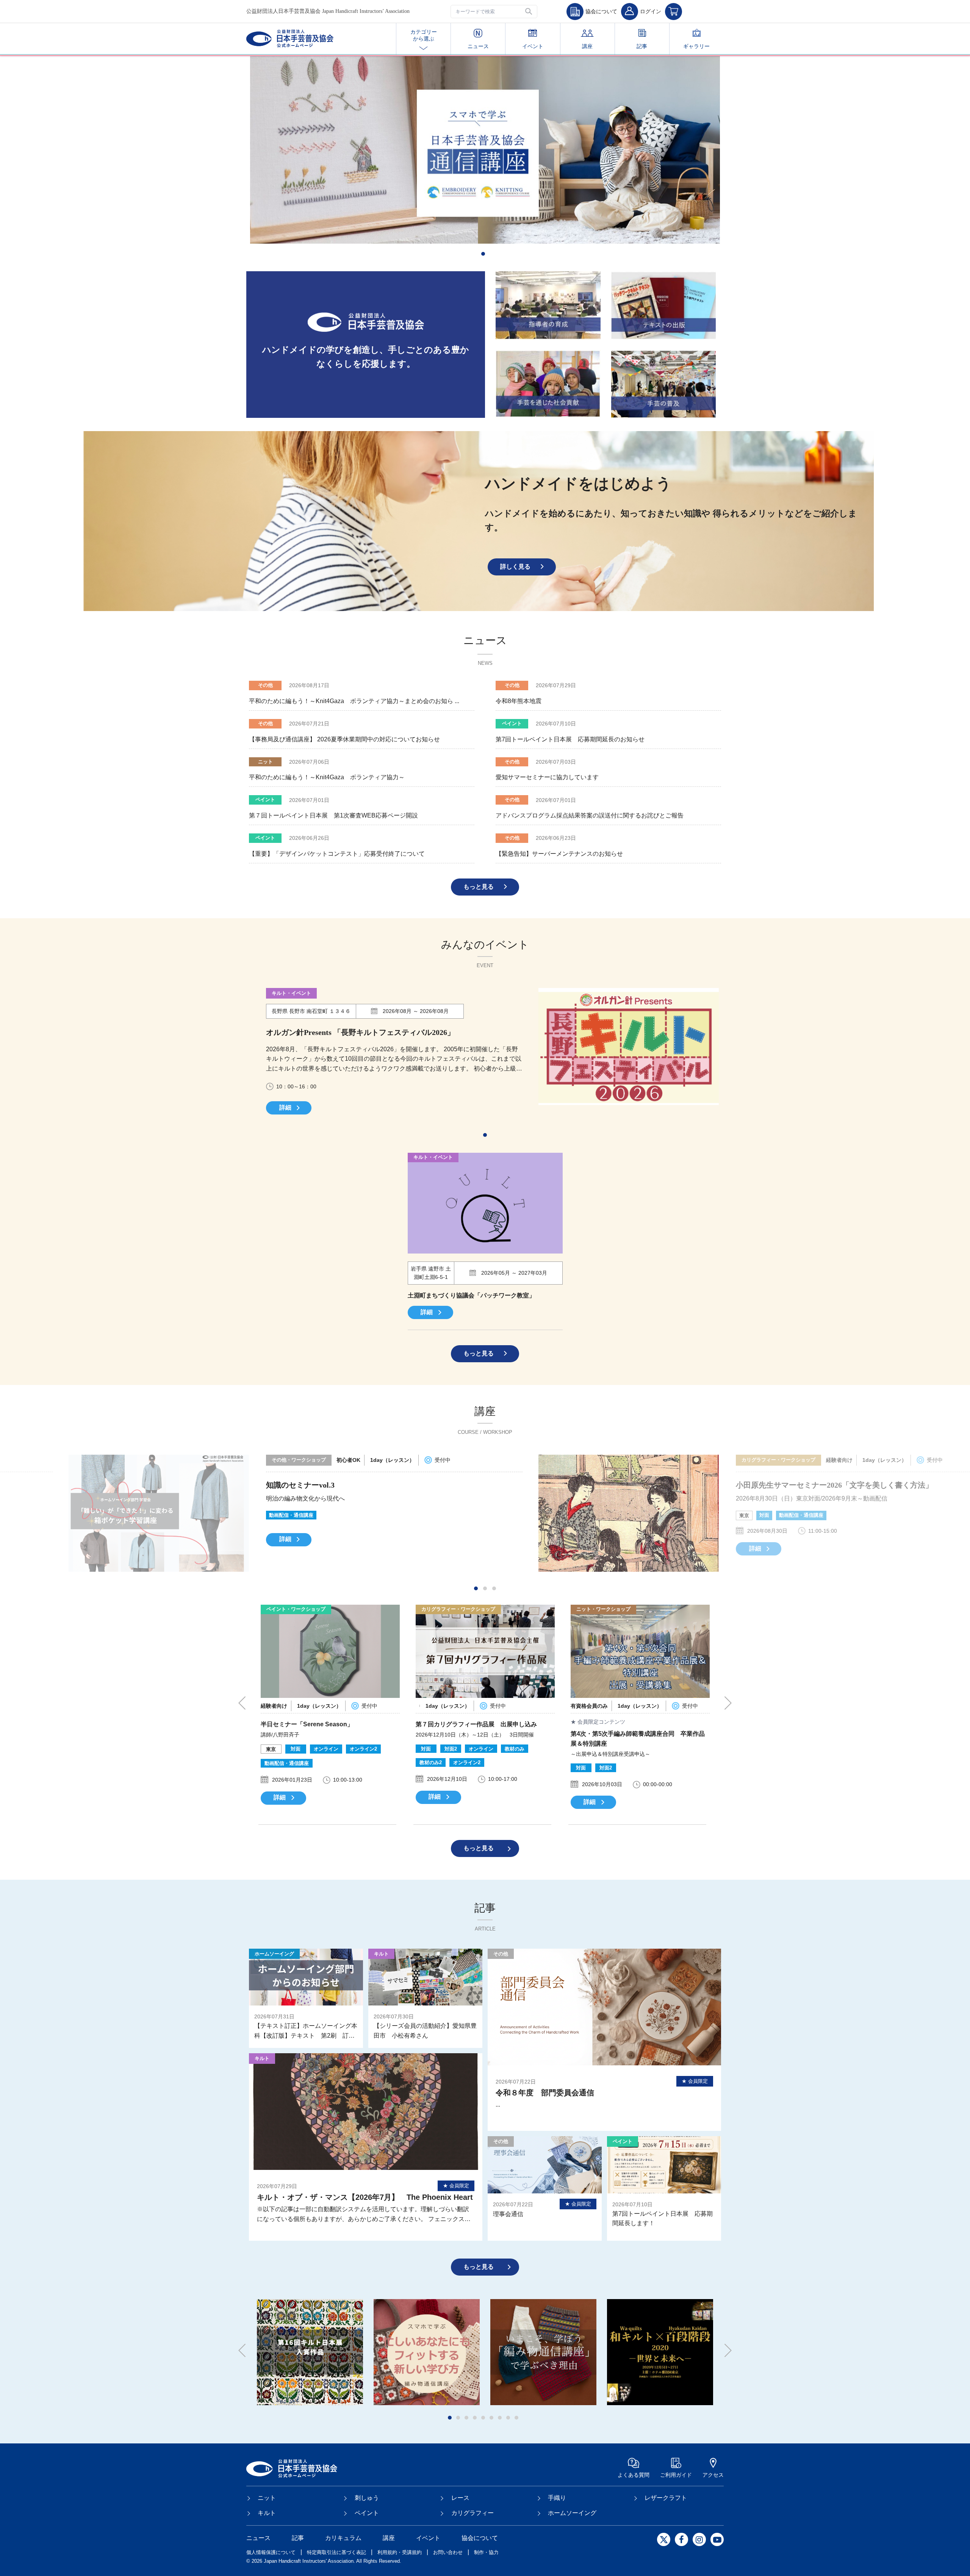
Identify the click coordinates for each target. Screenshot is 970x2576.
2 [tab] (487, 1590)
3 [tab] (496, 1590)
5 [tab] (485, 2420)
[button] (529, 12)
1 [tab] (485, 256)
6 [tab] (493, 2420)
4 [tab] (477, 2420)
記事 (642, 46)
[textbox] (494, 12)
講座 (587, 46)
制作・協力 (486, 2552)
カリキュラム (343, 2538)
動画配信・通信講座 (331, 1515)
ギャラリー (696, 46)
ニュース (478, 46)
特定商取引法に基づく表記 (336, 2552)
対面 (294, 1515)
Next (724, 1703)
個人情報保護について (271, 2552)
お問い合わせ (448, 2552)
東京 (274, 1515)
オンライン (751, 1515)
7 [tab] (502, 2420)
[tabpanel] (485, 150)
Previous (246, 1703)
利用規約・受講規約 (400, 2552)
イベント (533, 46)
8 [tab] (510, 2420)
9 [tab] (518, 2420)
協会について (480, 2538)
